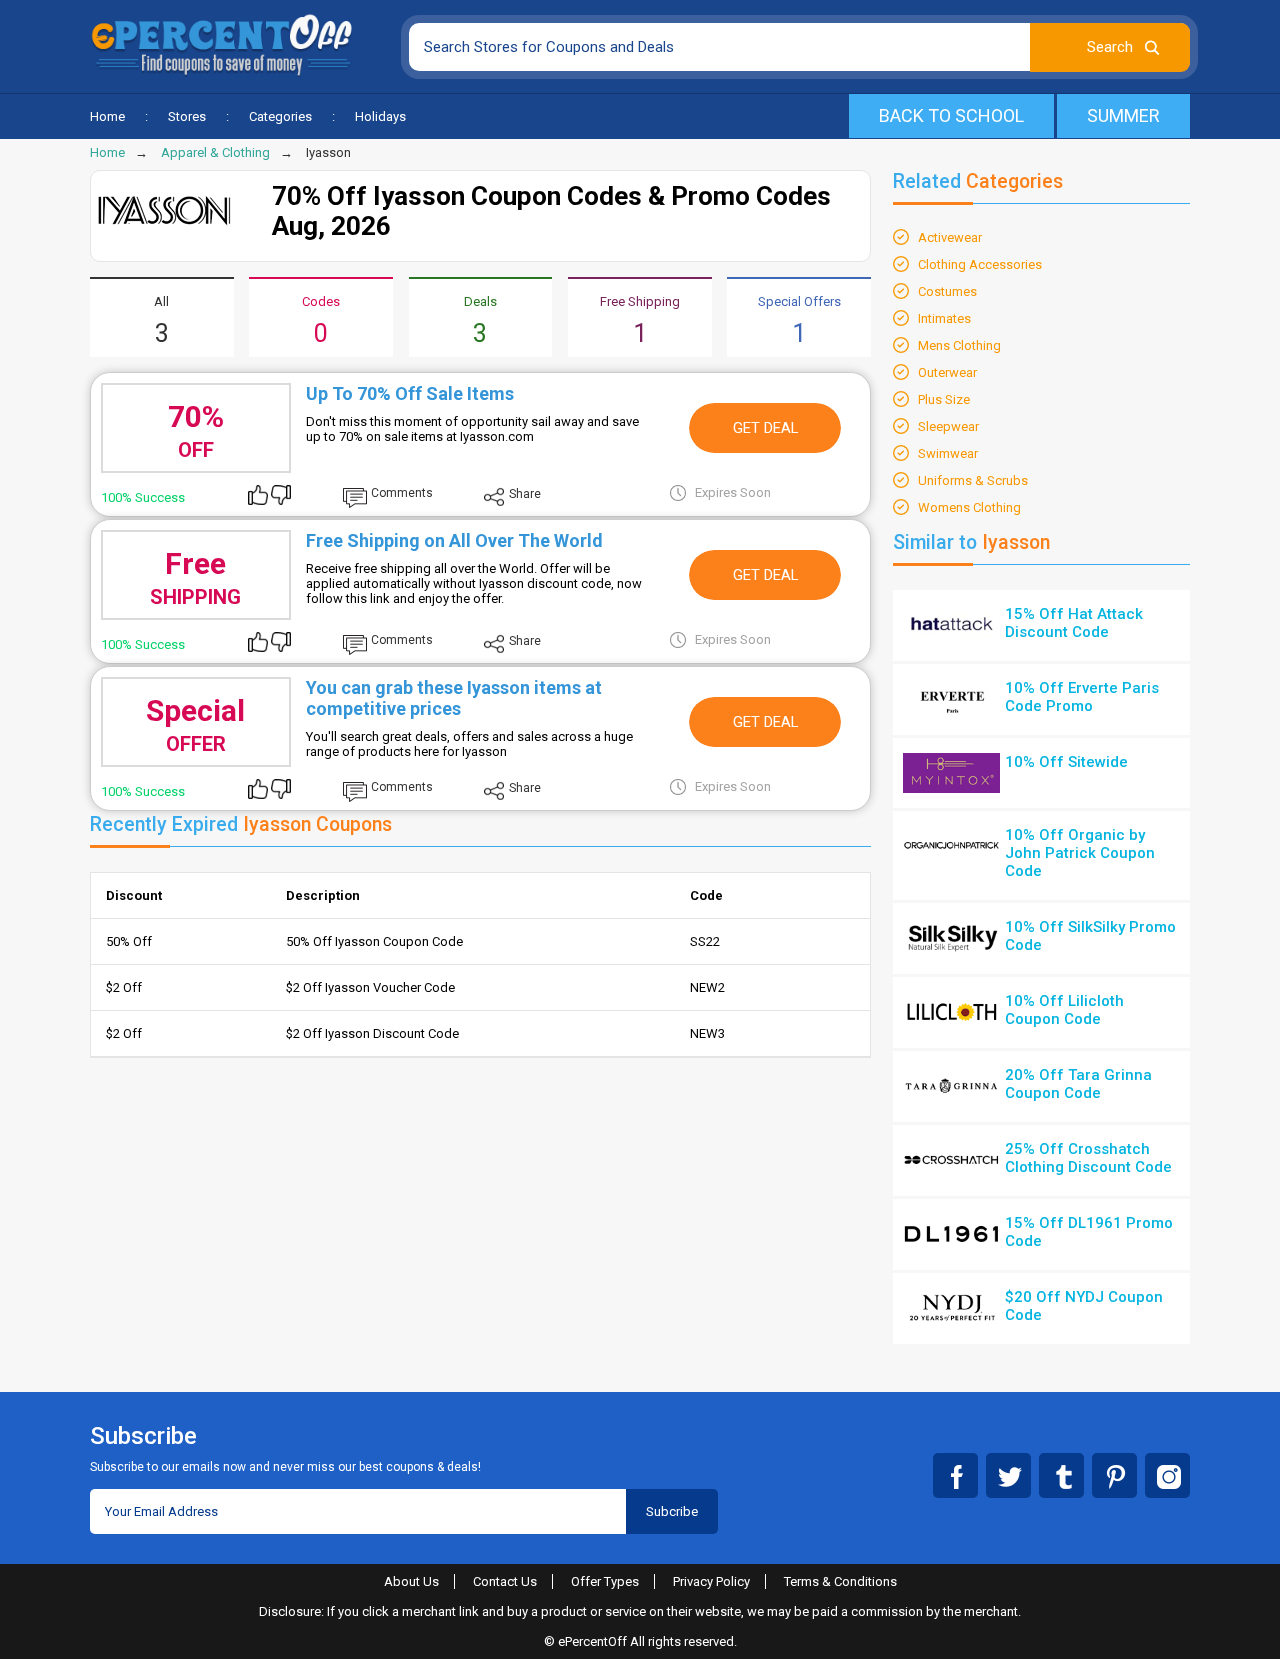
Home (107, 116)
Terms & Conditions (840, 1581)
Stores (187, 116)
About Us (411, 1581)
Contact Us (505, 1581)
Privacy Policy (711, 1581)
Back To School (951, 115)
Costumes (947, 291)
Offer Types (605, 1581)
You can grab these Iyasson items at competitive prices (454, 698)
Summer (1123, 115)
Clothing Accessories (980, 264)
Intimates (944, 318)
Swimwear (948, 453)
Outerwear (947, 372)
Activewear (950, 237)
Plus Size (944, 399)
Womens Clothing (969, 507)
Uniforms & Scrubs (973, 480)
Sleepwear (948, 426)
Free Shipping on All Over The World (454, 540)
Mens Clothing (959, 345)
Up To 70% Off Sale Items (410, 393)
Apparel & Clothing (215, 152)
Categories (280, 116)
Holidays (380, 116)
